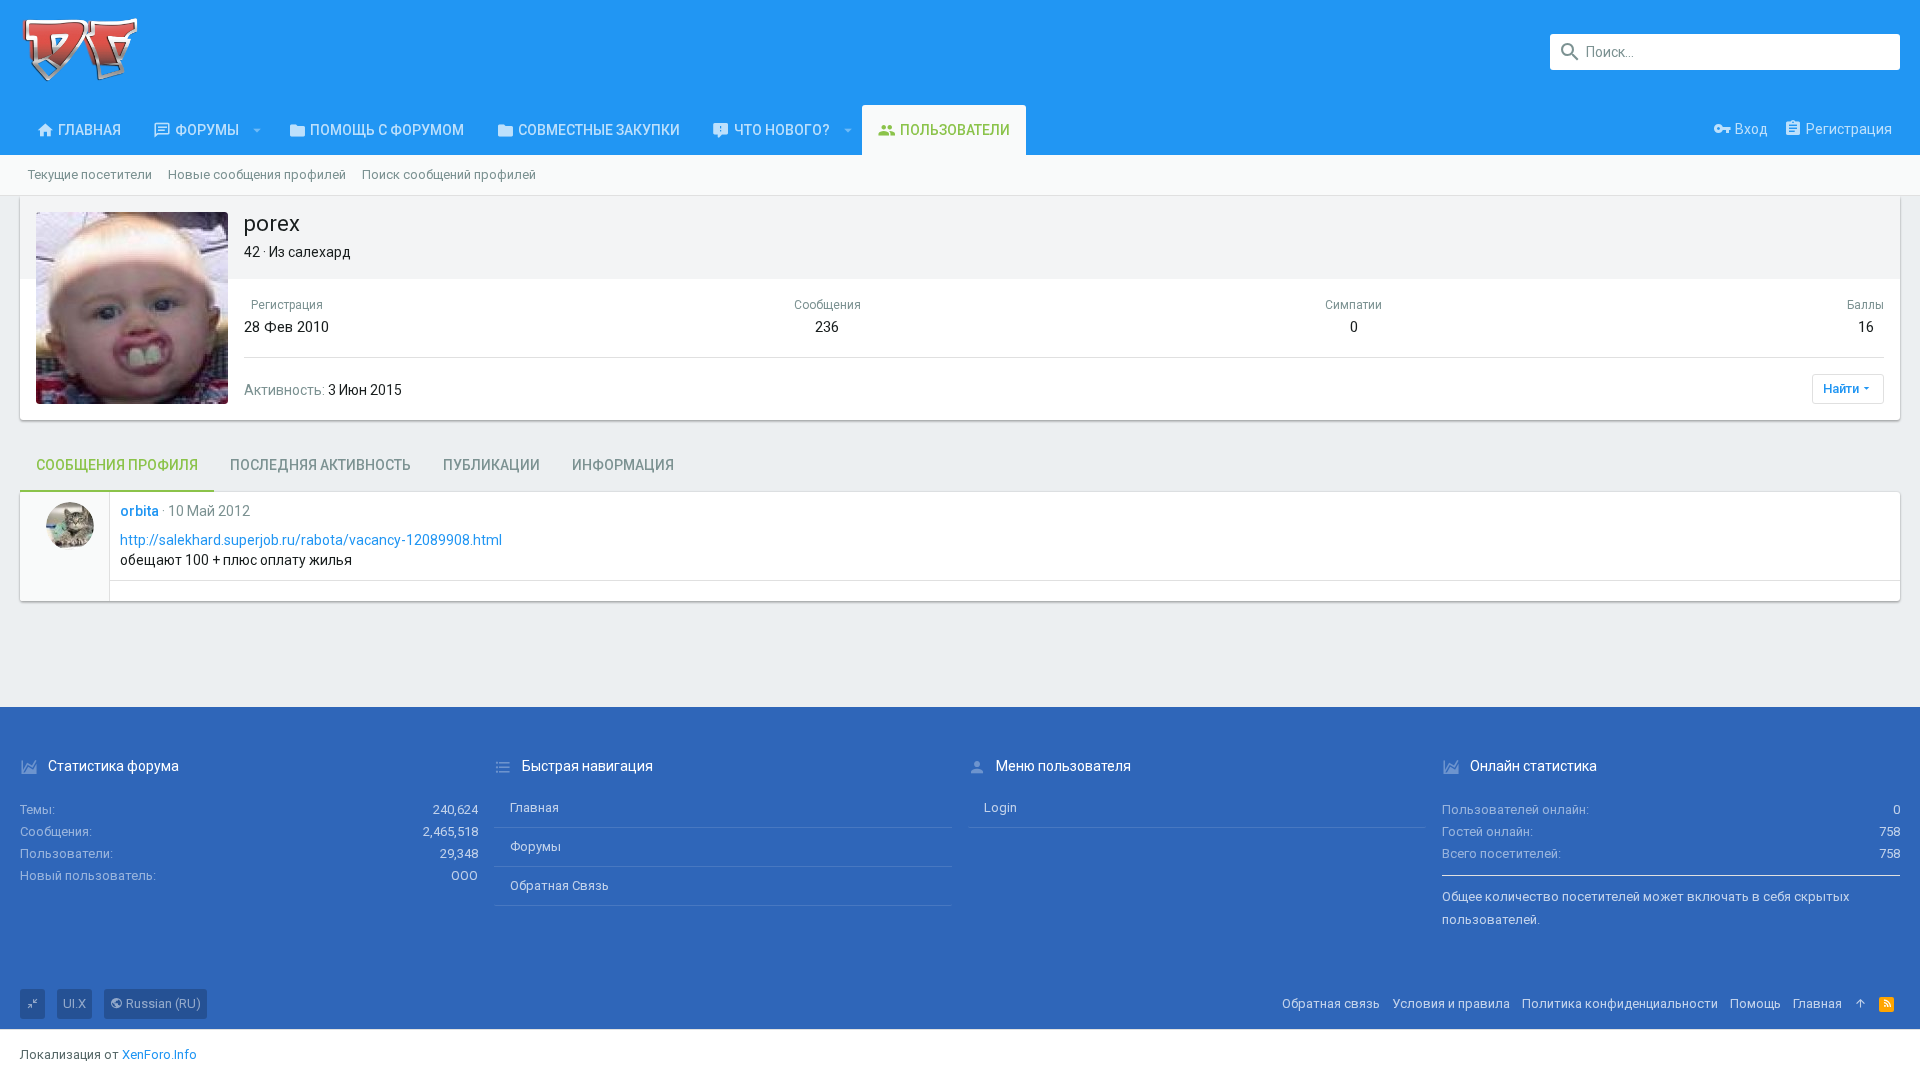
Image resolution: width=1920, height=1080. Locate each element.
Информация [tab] (623, 465)
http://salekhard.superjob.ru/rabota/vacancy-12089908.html (311, 540)
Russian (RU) (162, 1003)
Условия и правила (1451, 1003)
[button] (257, 130)
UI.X (74, 1003)
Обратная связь (559, 885)
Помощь (1755, 1003)
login (1000, 807)
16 (1866, 327)
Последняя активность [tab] (320, 465)
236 (827, 327)
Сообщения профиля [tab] (117, 465)
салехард (319, 252)
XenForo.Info (159, 1054)
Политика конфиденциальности (1620, 1003)
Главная (534, 807)
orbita (139, 511)
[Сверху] (1860, 1004)
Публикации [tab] (491, 465)
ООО (464, 875)
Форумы (535, 846)
